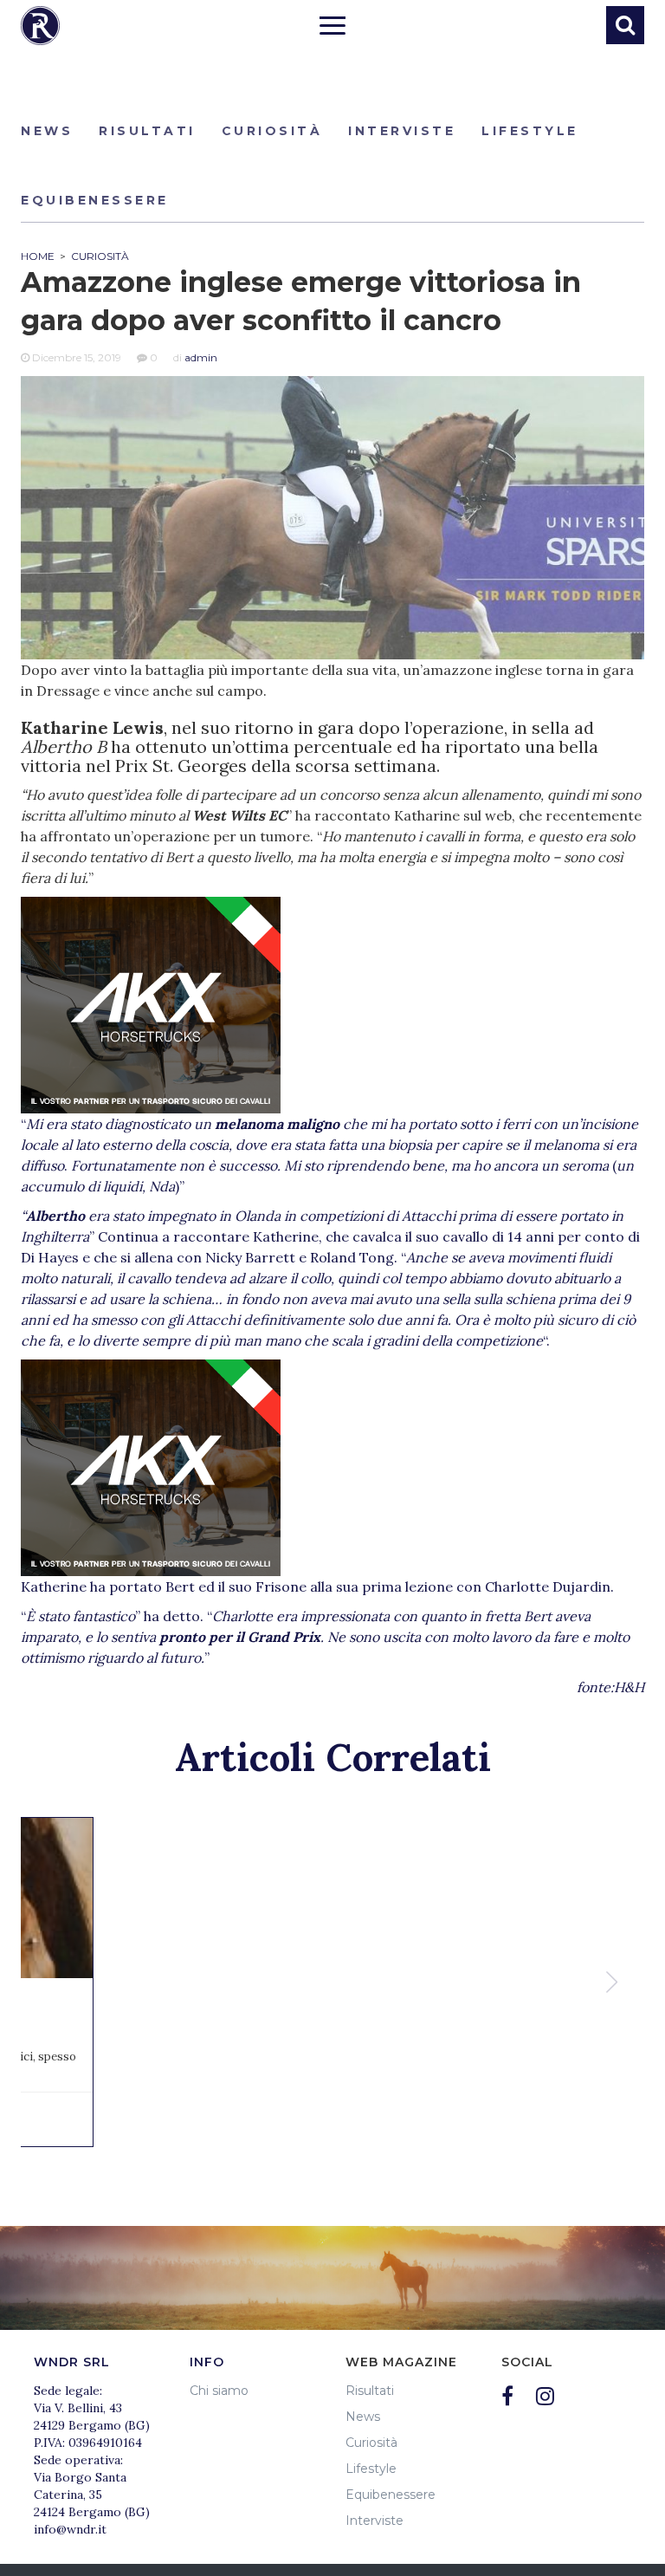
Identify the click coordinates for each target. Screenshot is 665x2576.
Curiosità (272, 131)
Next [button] (614, 1982)
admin (201, 357)
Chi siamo (219, 2391)
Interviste (402, 131)
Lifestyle (530, 131)
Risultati (147, 131)
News (47, 131)
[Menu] (332, 28)
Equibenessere (95, 200)
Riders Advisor (40, 26)
